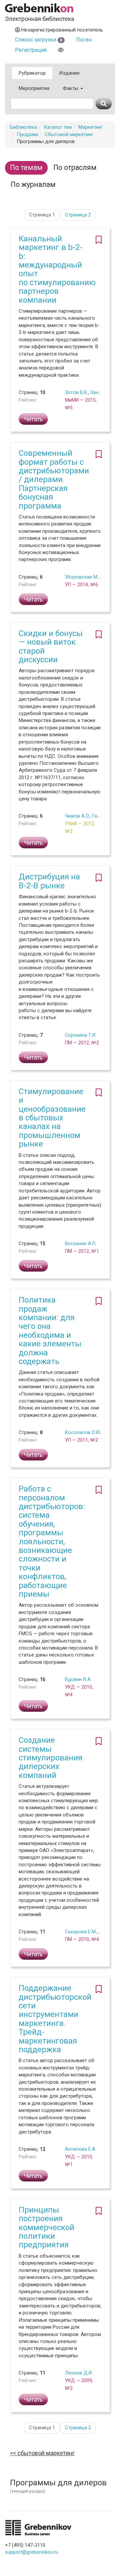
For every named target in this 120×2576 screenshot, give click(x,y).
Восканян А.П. (81, 1244)
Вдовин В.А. (78, 1679)
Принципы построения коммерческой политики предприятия (46, 2227)
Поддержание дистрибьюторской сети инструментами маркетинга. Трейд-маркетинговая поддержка (55, 2019)
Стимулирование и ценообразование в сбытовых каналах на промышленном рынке (52, 1118)
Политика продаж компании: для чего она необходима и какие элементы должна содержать (50, 1331)
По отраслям (75, 167)
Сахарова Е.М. (81, 1932)
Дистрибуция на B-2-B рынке (49, 881)
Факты (71, 88)
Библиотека (23, 127)
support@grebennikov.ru (31, 2552)
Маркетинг (90, 127)
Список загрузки (39, 40)
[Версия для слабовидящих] (61, 50)
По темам (26, 167)
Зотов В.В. (76, 392)
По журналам (33, 184)
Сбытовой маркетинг (69, 134)
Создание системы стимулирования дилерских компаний (50, 1758)
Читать (33, 419)
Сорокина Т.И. (81, 1035)
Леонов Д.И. (79, 2373)
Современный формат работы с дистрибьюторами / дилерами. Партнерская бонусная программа (54, 479)
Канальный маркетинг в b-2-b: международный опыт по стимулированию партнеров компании (57, 269)
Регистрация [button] (31, 50)
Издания (69, 73)
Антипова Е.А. (81, 2149)
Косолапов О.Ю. (83, 1432)
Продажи (27, 134)
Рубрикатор (32, 73)
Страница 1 (42, 215)
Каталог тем (58, 127)
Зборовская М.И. (84, 577)
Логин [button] (84, 40)
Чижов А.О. (77, 816)
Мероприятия (34, 88)
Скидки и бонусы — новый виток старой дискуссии (51, 646)
